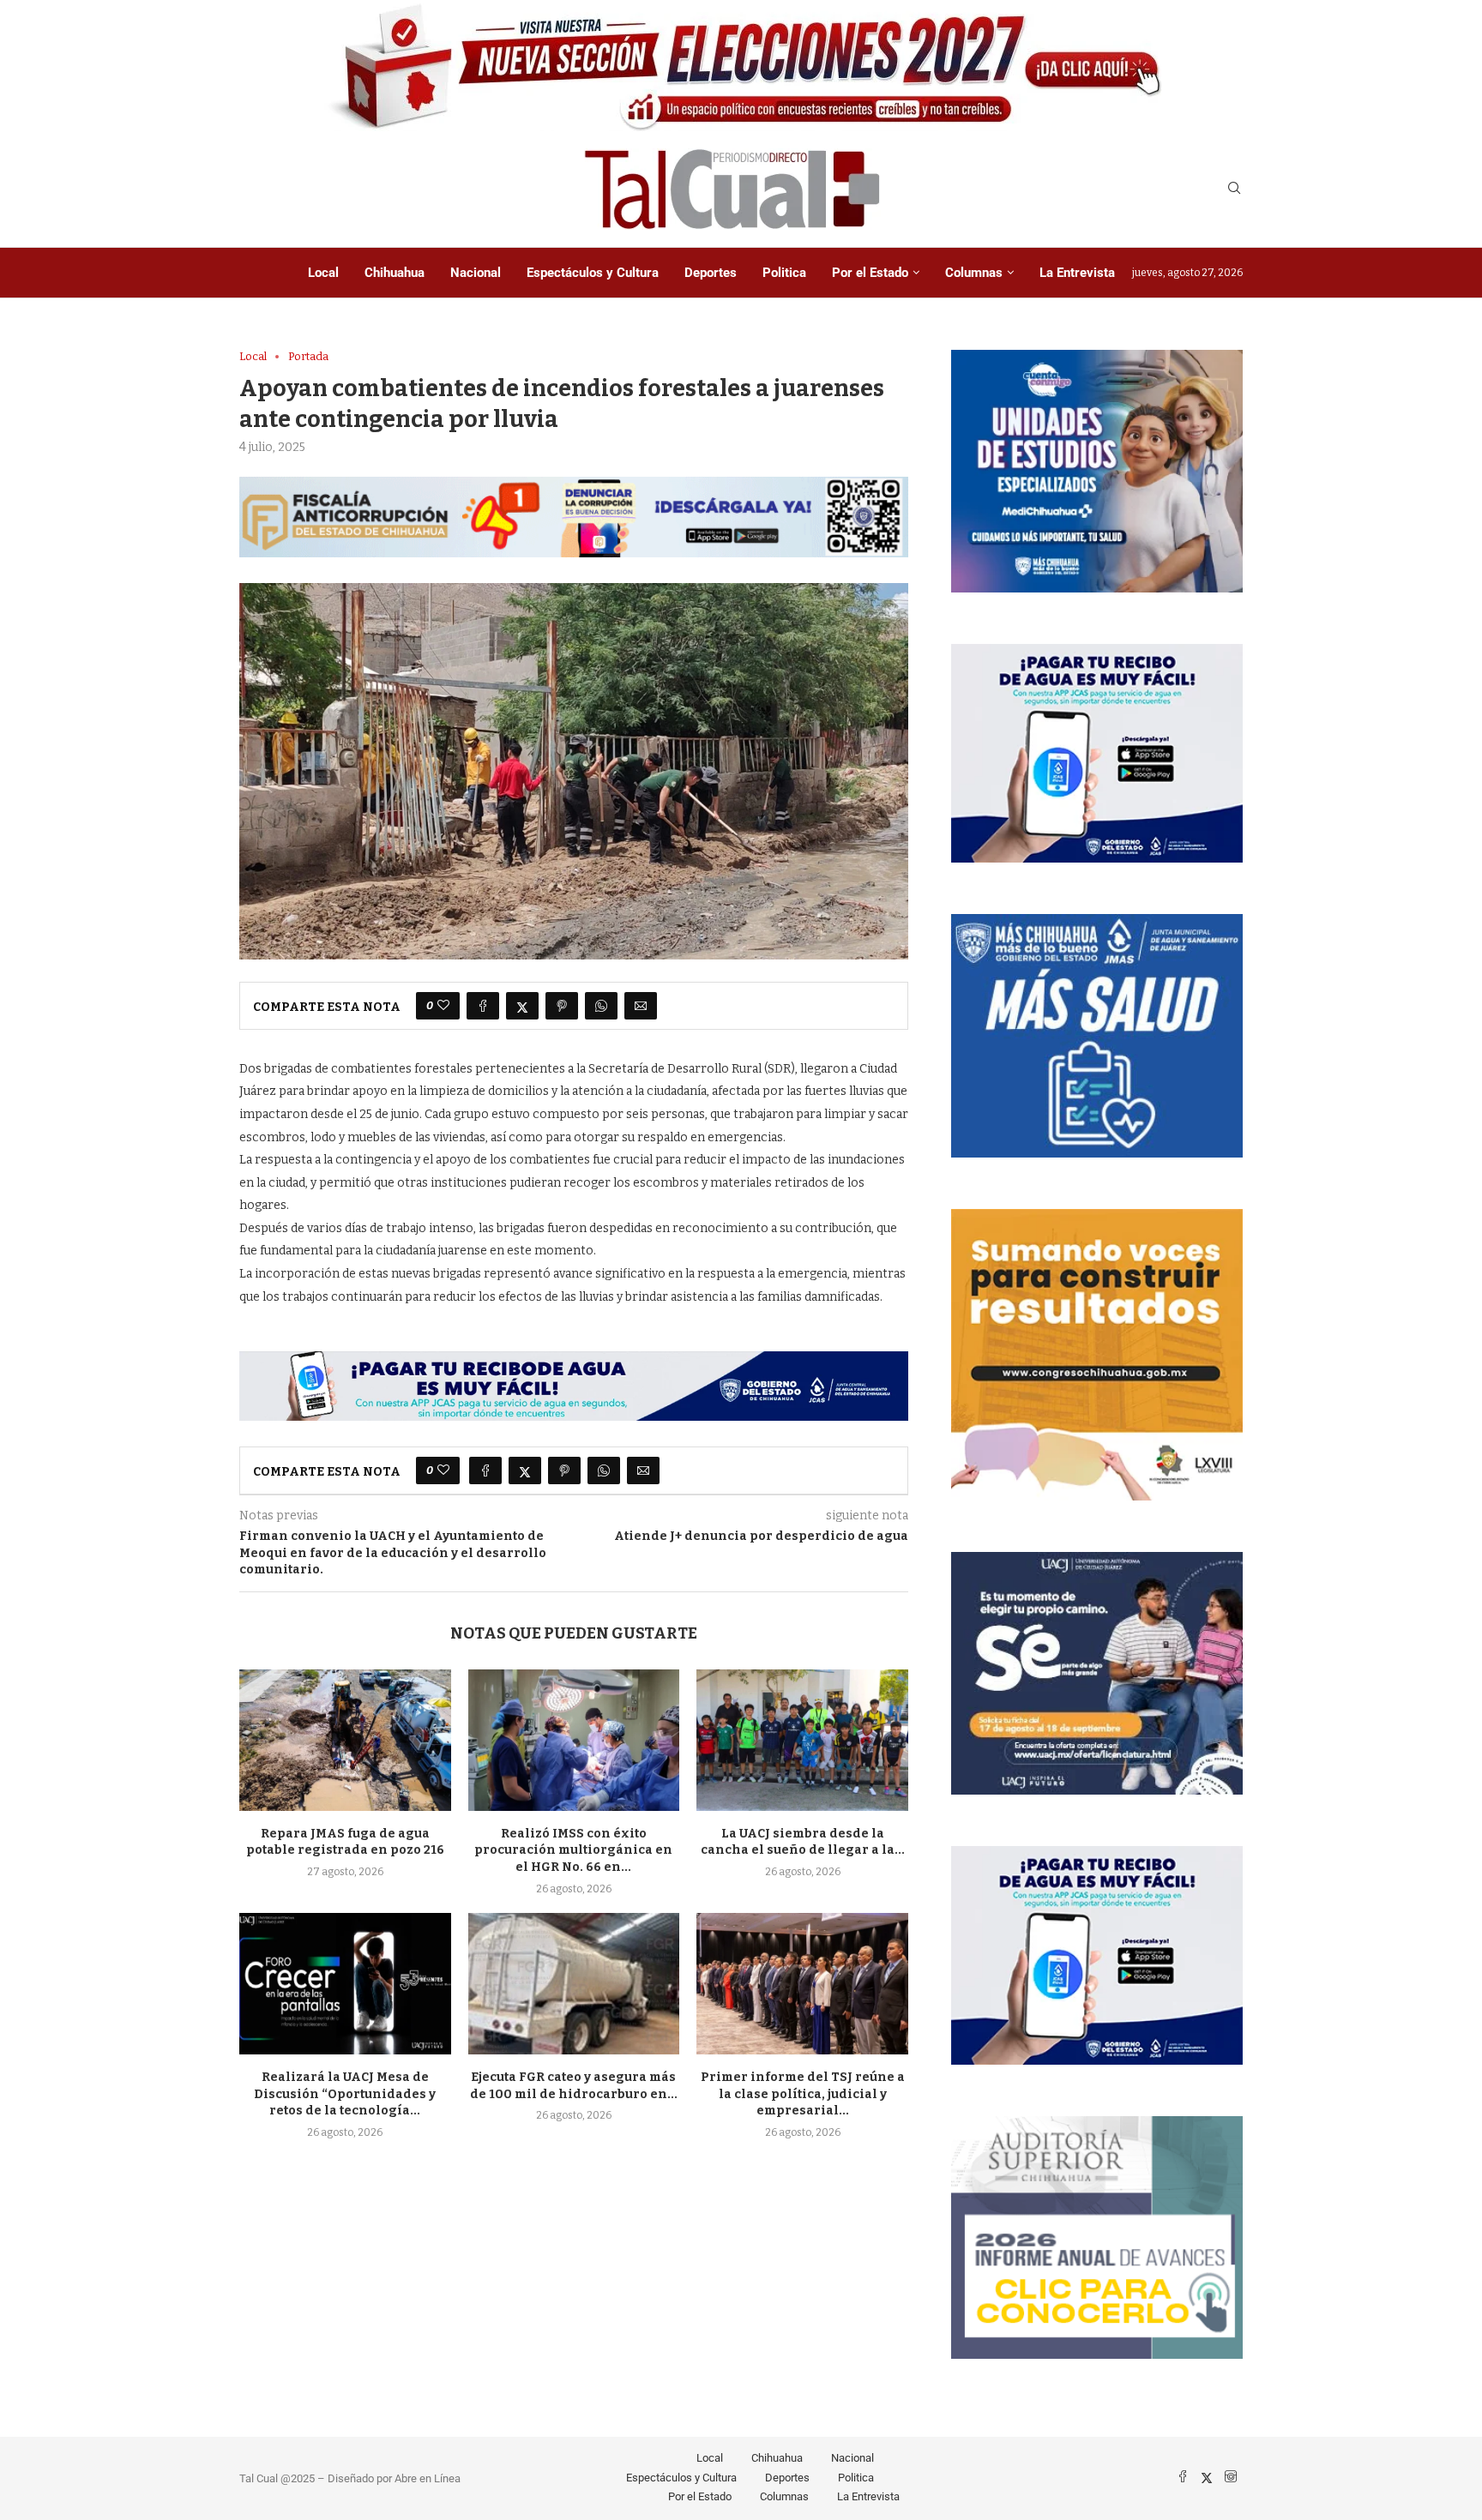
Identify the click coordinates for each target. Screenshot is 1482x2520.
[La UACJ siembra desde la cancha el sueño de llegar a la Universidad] (802, 1740)
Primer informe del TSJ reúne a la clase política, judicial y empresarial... (803, 2094)
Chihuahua (395, 273)
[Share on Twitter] (522, 1006)
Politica (784, 273)
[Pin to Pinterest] (562, 1006)
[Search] (1234, 189)
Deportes (711, 273)
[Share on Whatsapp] (601, 1006)
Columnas (974, 273)
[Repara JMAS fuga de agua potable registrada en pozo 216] (345, 1740)
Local (323, 273)
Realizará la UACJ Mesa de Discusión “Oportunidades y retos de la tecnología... (345, 2094)
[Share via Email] (641, 1006)
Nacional (476, 273)
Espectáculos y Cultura (593, 273)
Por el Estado (870, 273)
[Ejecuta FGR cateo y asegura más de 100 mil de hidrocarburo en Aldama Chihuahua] (574, 1983)
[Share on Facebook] (483, 1006)
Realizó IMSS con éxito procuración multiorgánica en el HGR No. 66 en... (573, 1851)
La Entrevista (1077, 273)
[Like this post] (443, 1006)
